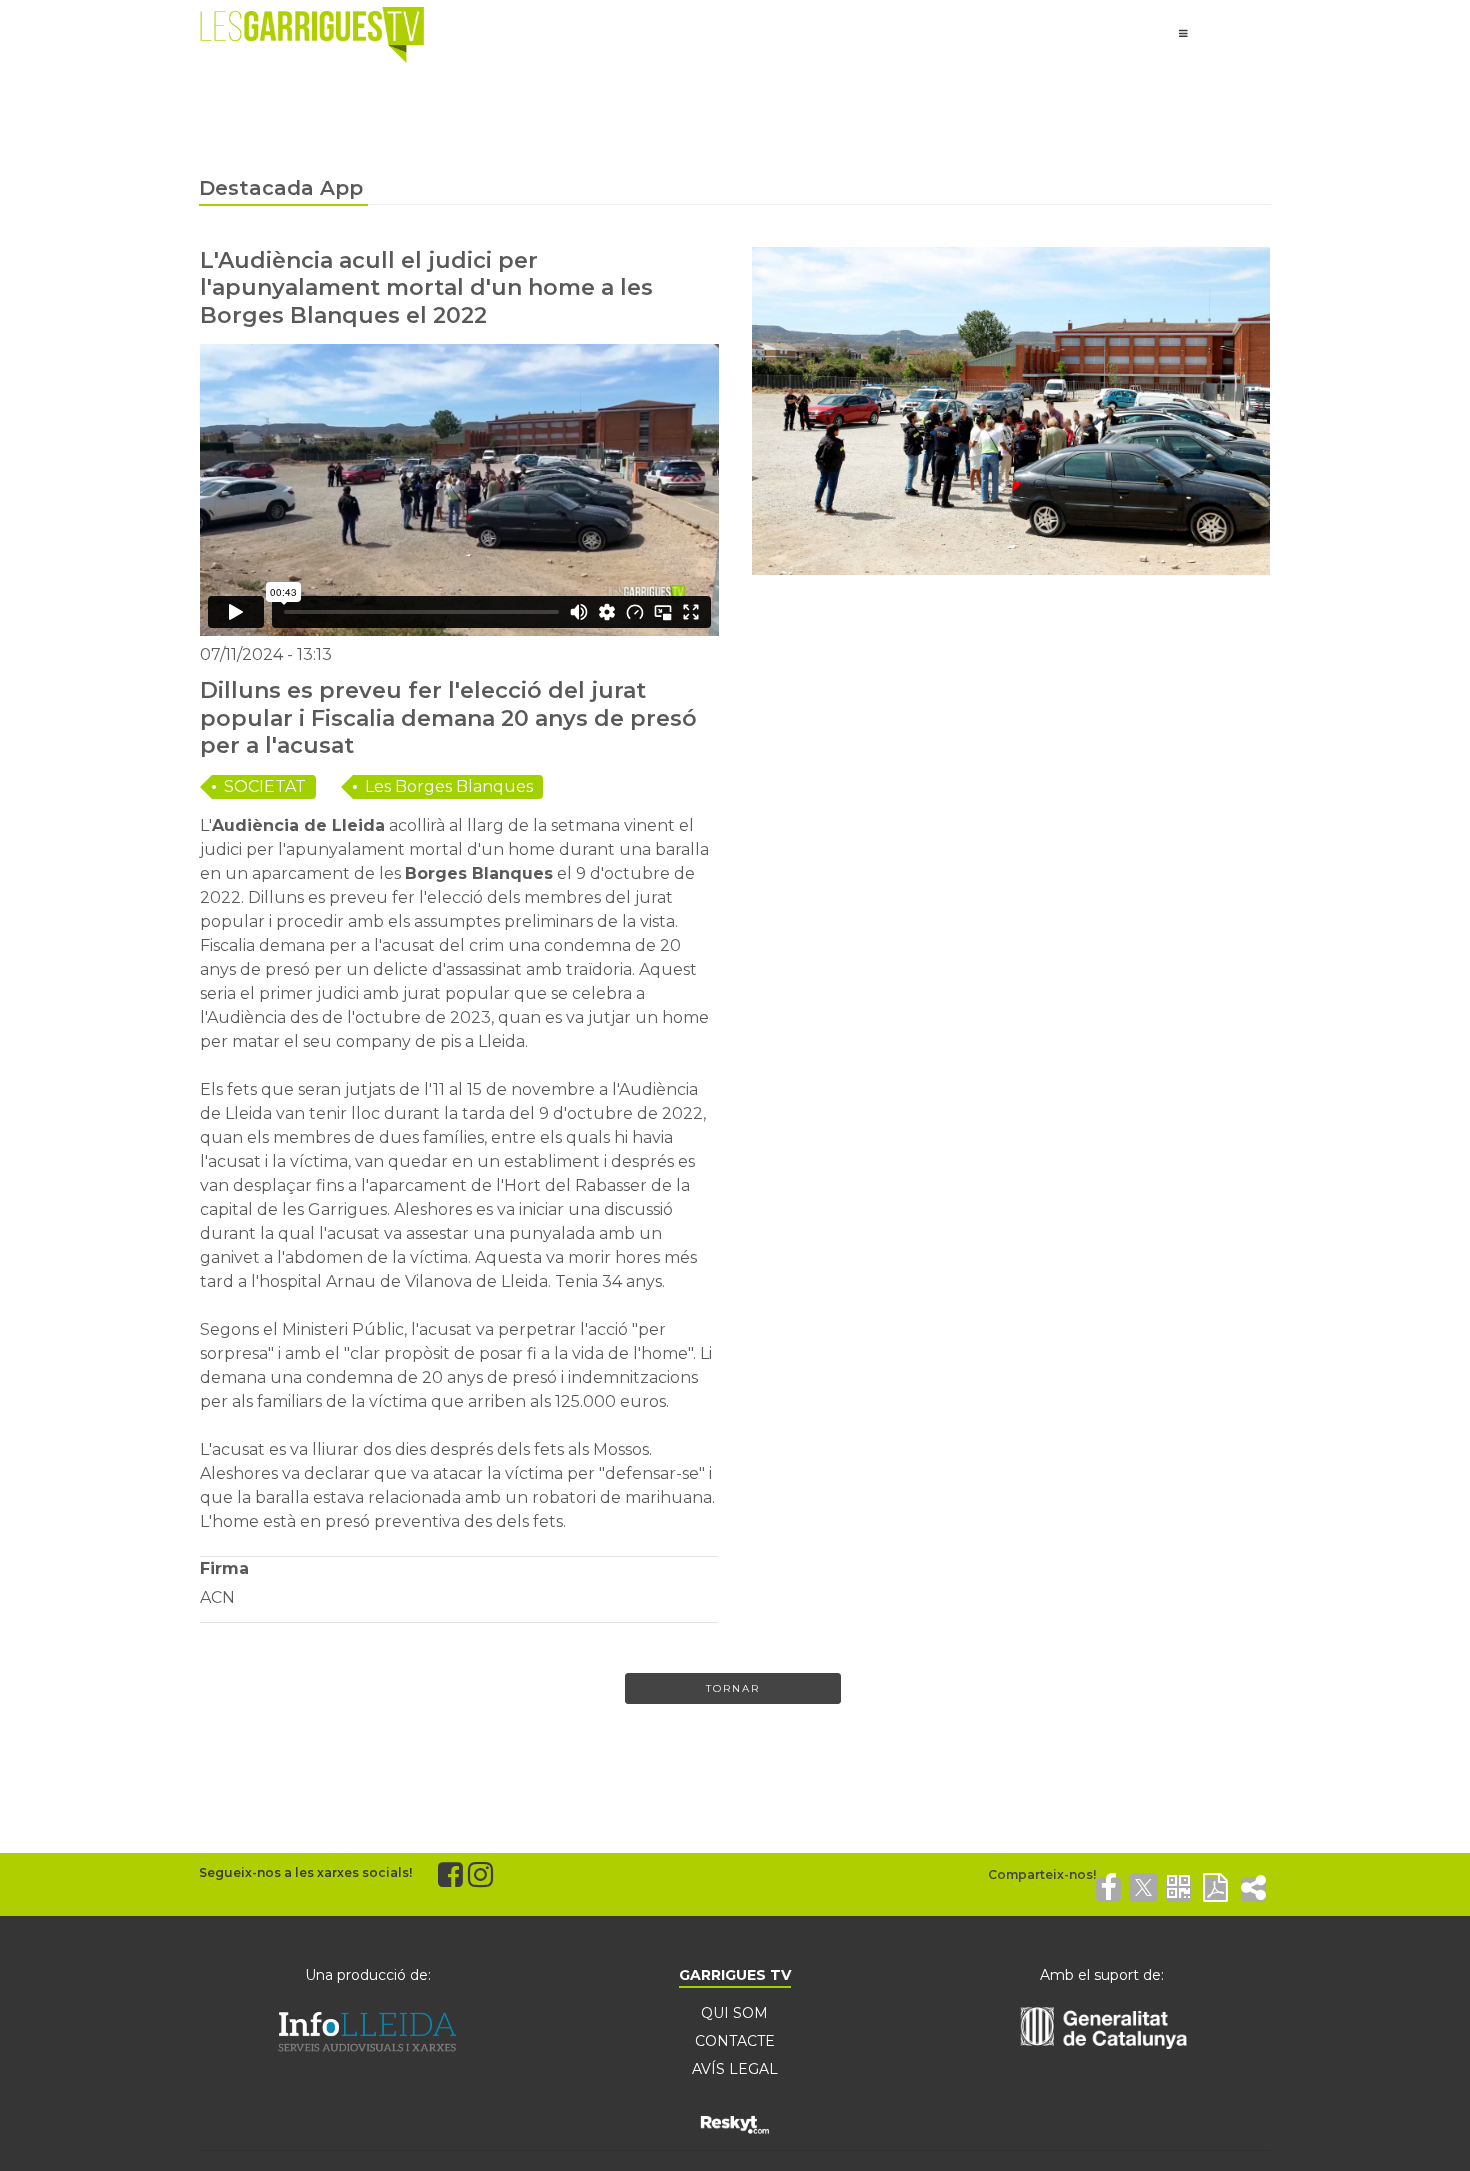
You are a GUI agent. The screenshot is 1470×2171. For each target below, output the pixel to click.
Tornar (733, 1688)
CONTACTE (735, 2041)
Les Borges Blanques (449, 786)
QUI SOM (734, 2013)
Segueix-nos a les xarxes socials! (305, 1872)
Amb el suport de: (1102, 1975)
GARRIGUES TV (735, 1975)
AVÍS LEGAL (735, 2069)
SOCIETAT (265, 786)
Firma (224, 1568)
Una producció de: (368, 1975)
